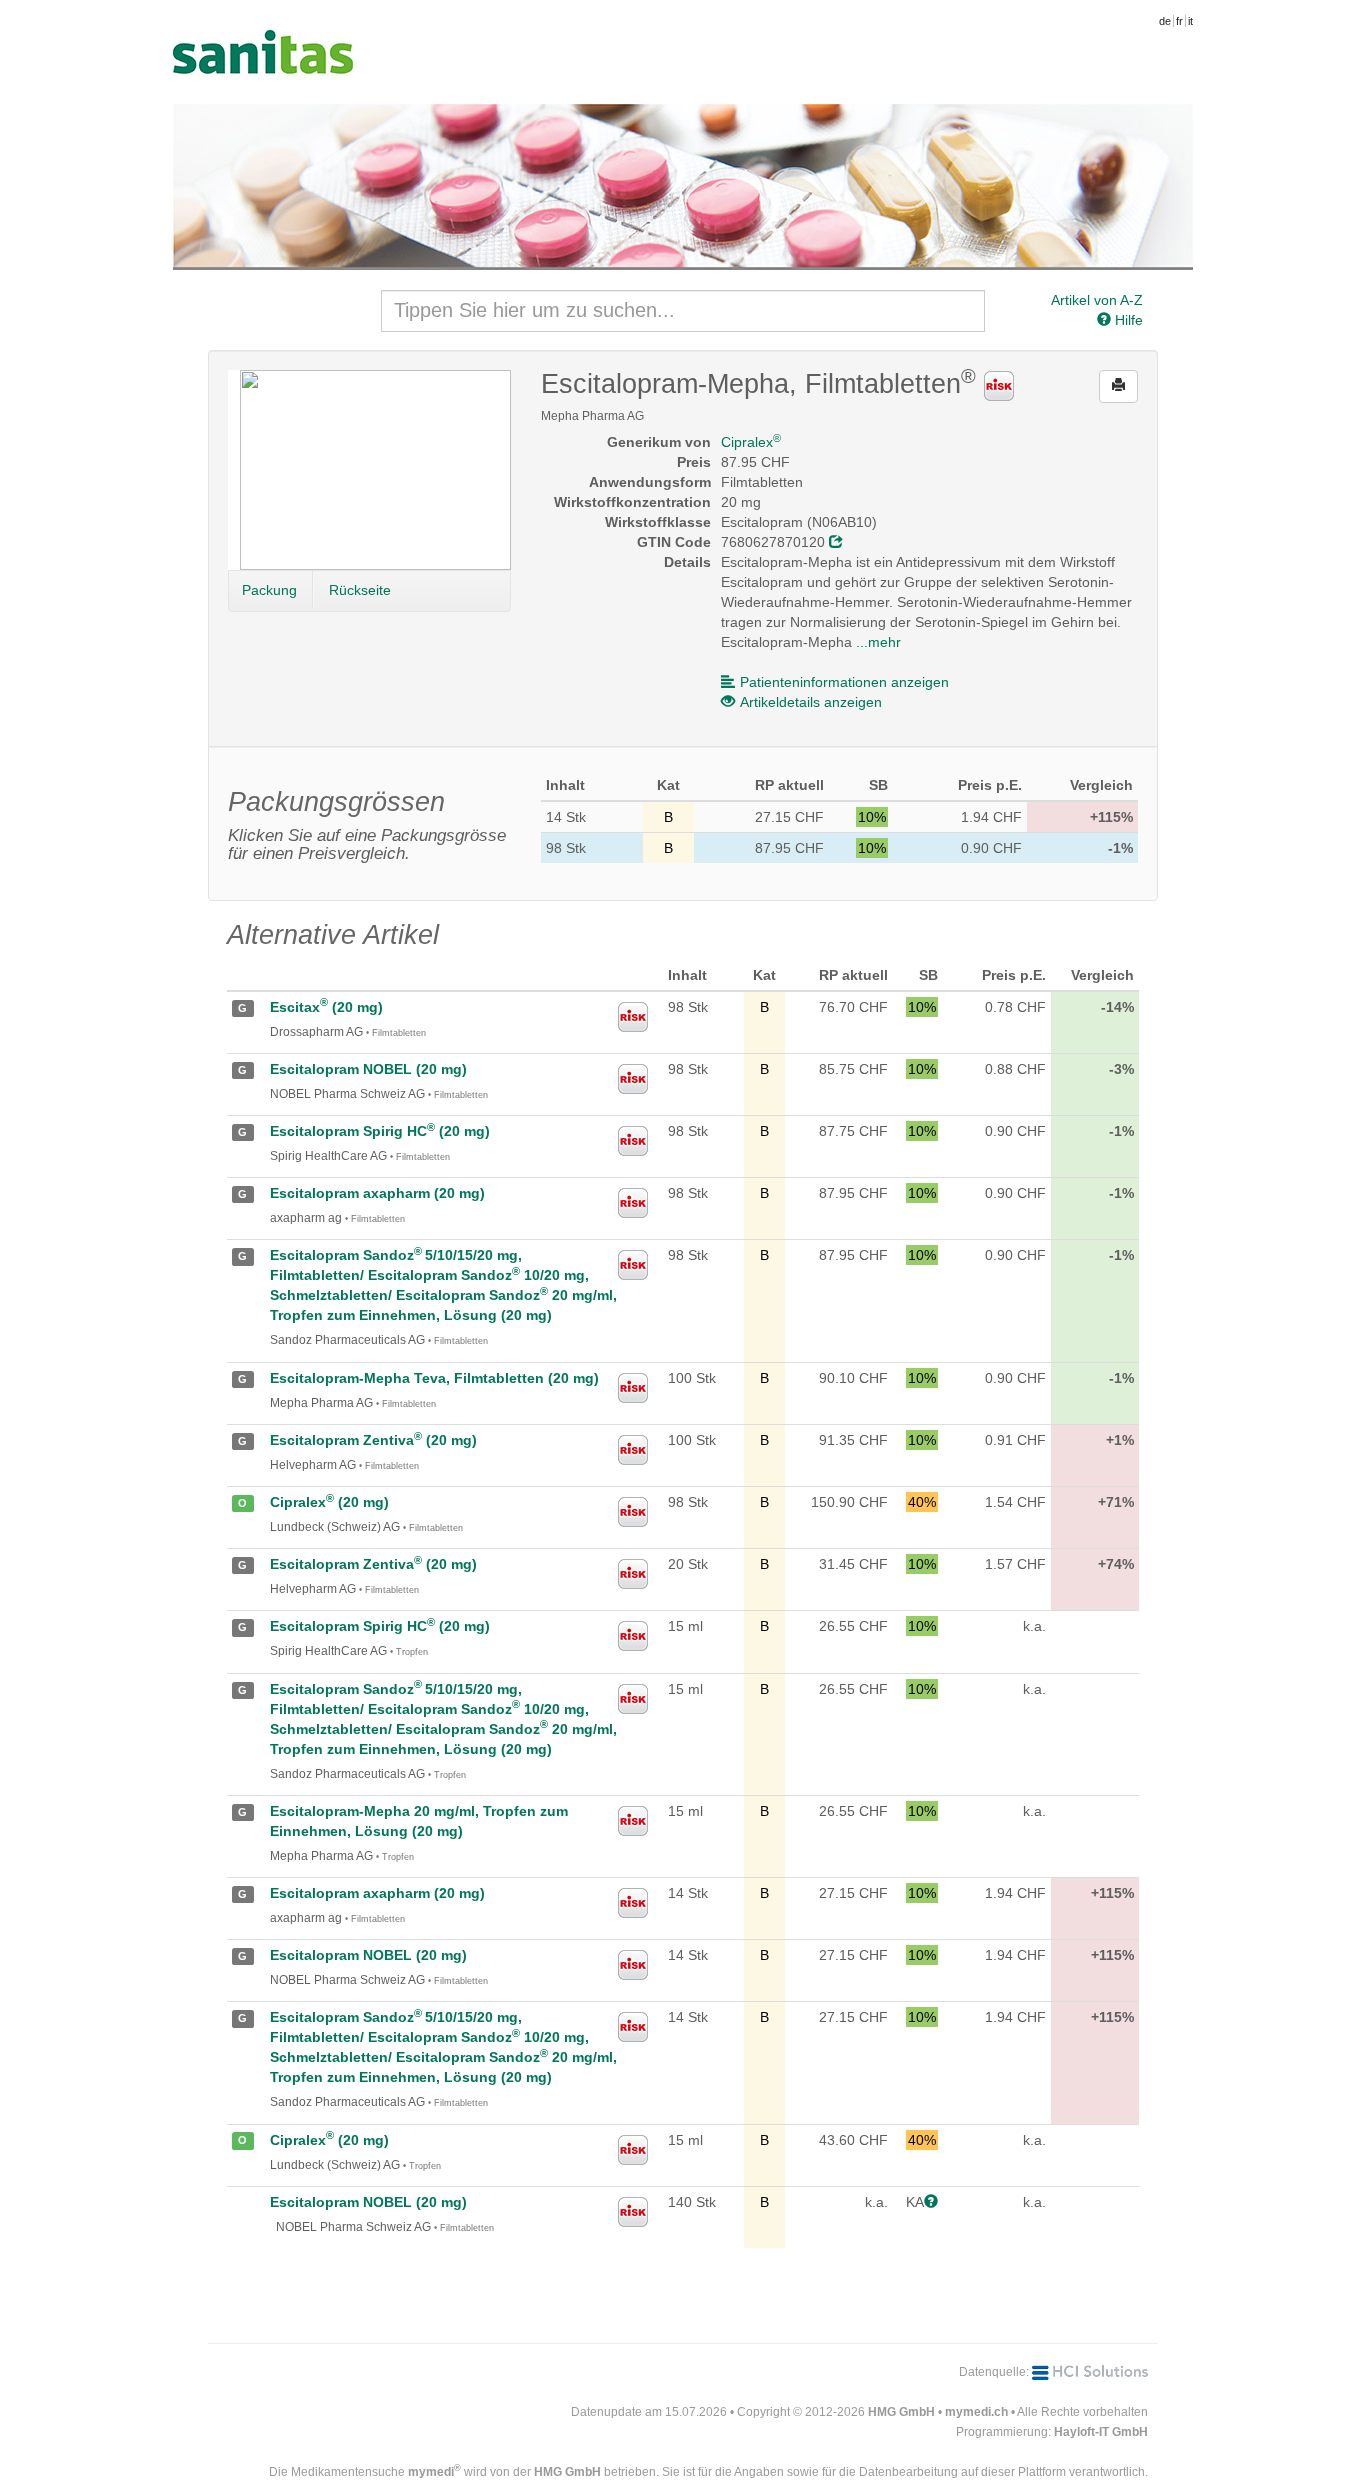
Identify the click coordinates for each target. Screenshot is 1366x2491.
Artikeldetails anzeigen (811, 702)
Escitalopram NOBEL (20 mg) (368, 1069)
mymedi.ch (976, 2412)
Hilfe (1127, 320)
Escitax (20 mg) (326, 1007)
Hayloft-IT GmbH (1101, 2432)
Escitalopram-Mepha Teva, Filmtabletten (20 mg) (434, 1378)
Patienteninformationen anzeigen (844, 682)
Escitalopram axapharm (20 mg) (377, 1193)
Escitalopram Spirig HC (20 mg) (380, 1131)
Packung (269, 590)
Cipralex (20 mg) (329, 1502)
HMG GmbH (901, 2412)
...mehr (878, 642)
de (1165, 21)
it (1190, 21)
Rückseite (360, 590)
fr (1179, 21)
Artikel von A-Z (1097, 300)
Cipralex (751, 442)
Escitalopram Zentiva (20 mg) (373, 1440)
